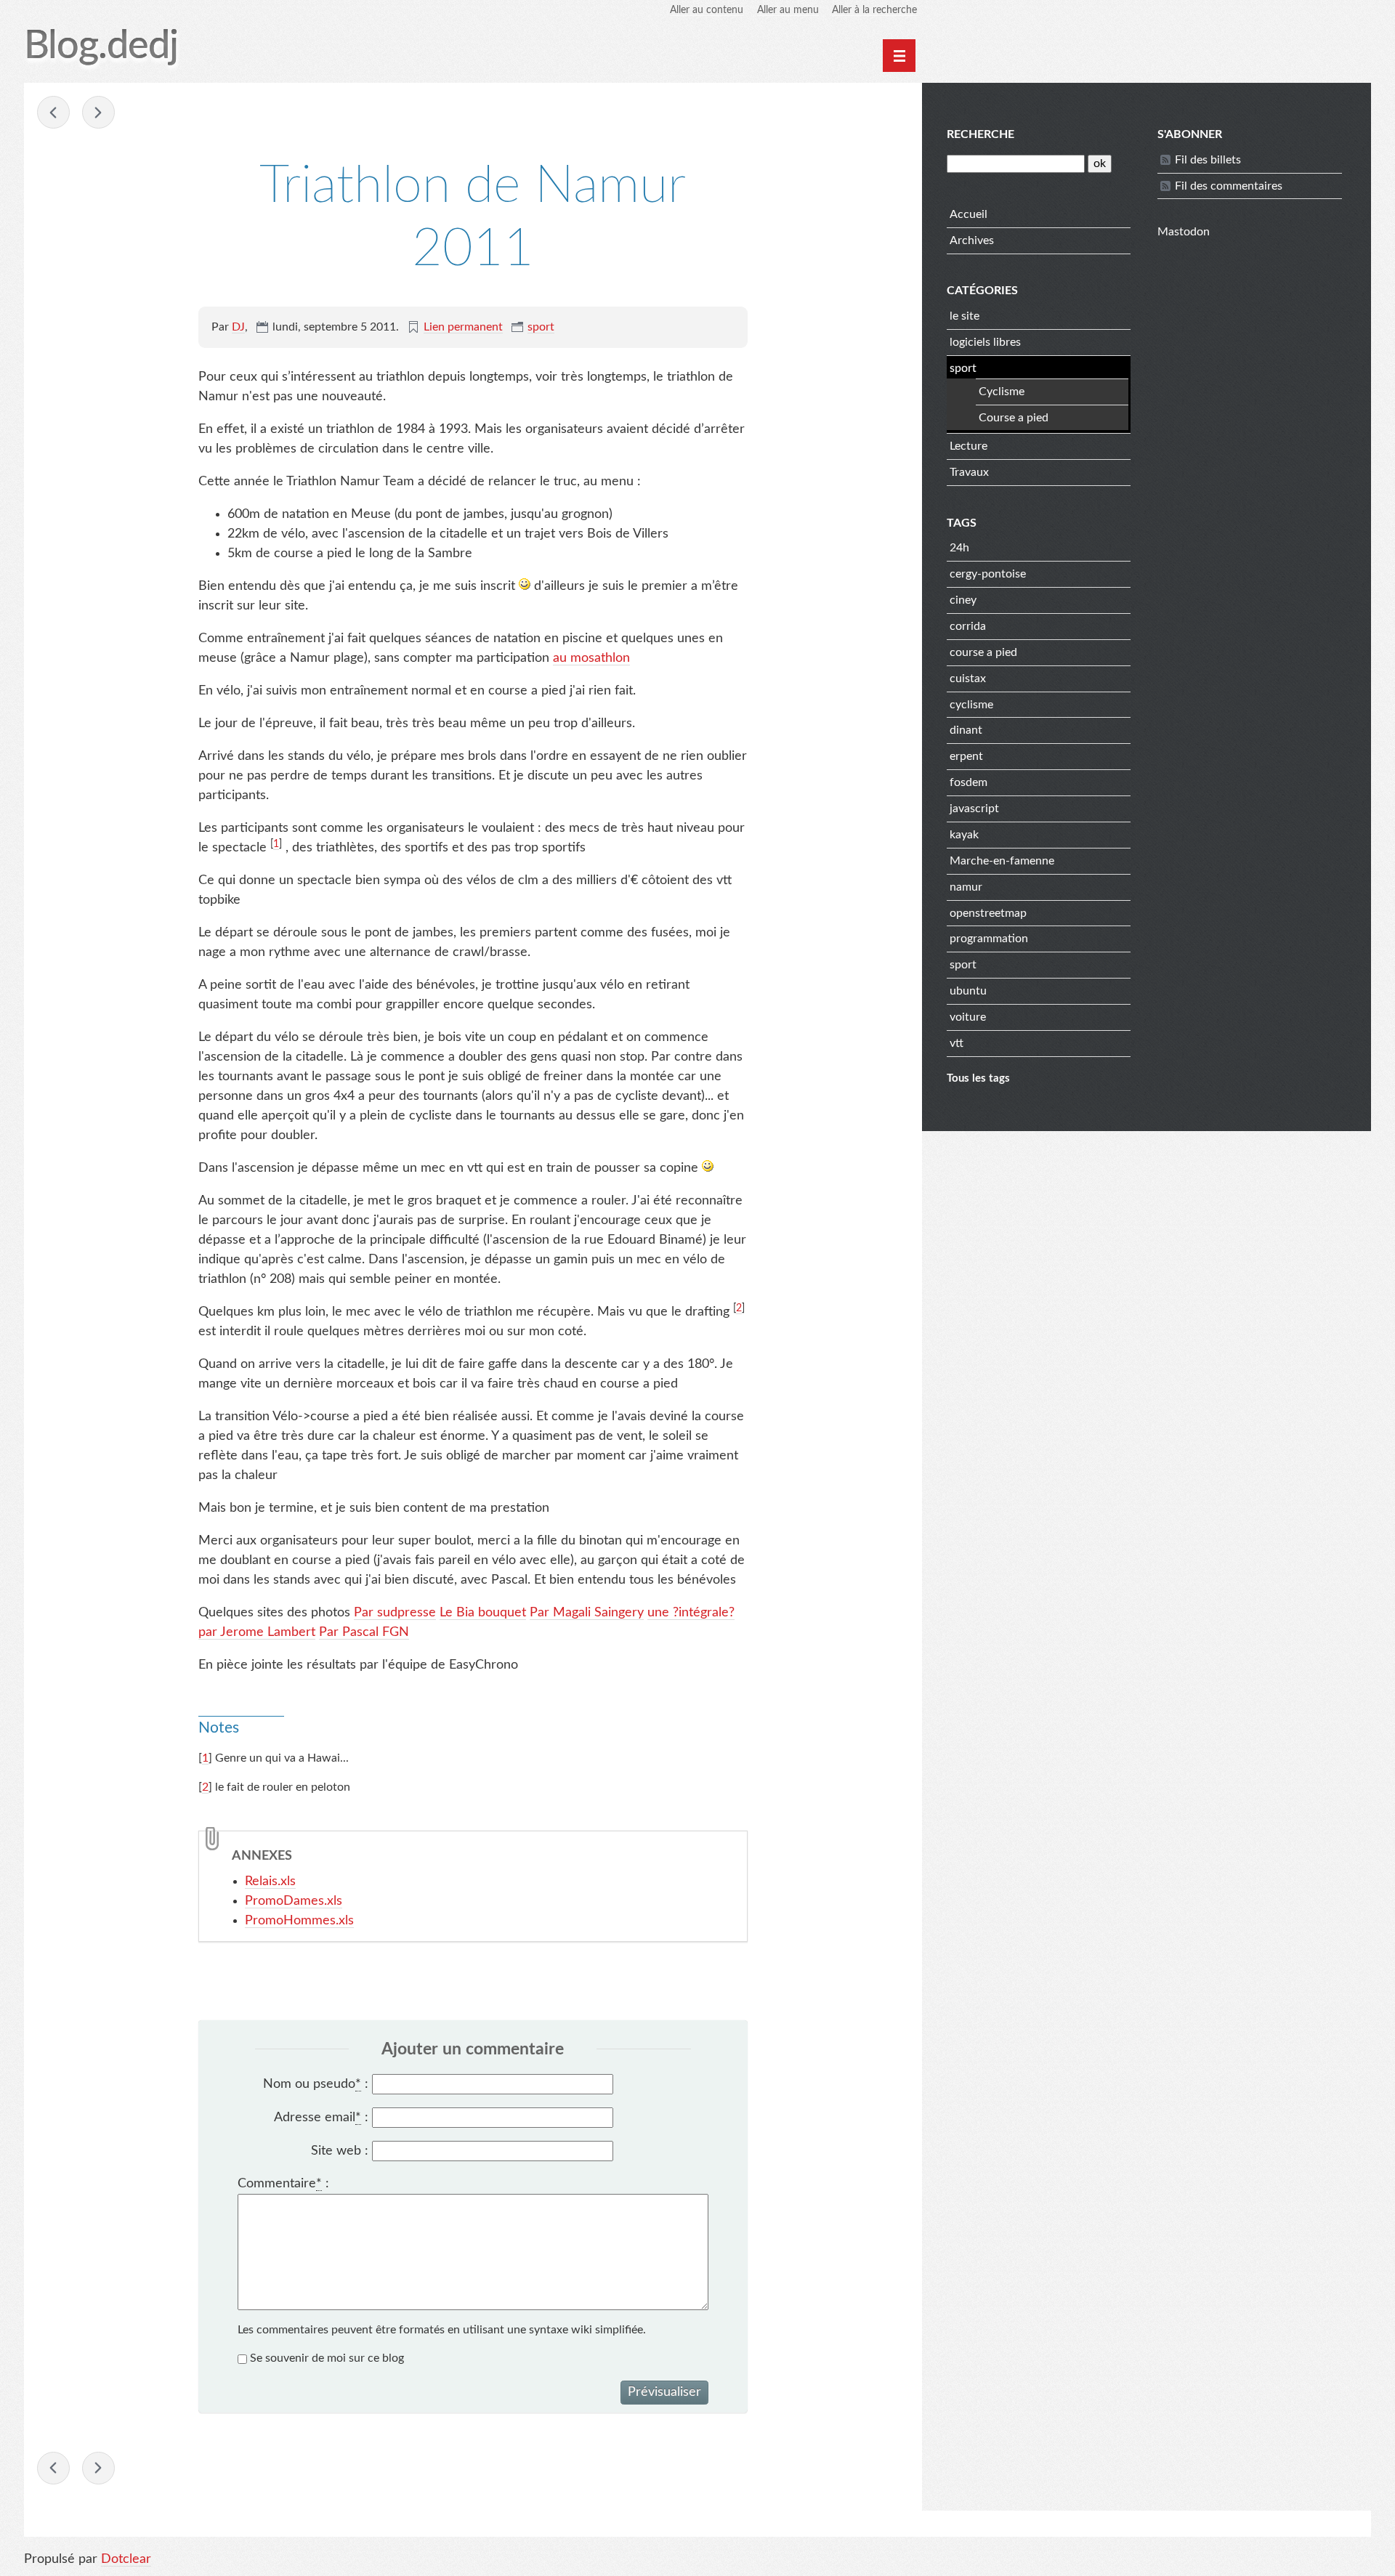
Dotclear (126, 2559)
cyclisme (971, 705)
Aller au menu (788, 10)
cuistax (968, 679)
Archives (972, 240)
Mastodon (1184, 232)
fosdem (969, 782)
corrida (968, 626)
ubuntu (968, 991)
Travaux (969, 472)
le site (965, 316)
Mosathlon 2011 (53, 112)
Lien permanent (463, 327)
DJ (238, 327)
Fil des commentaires (1229, 186)
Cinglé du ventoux (98, 112)
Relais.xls (270, 1882)
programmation (989, 939)
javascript (974, 809)
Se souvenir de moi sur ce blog (327, 2358)
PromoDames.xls (294, 1901)
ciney (963, 600)
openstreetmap (988, 913)
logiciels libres (985, 342)
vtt (957, 1043)
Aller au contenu (707, 10)
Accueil (969, 214)
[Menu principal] (899, 56)
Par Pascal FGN (364, 1632)
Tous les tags (978, 1078)
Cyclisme (1002, 392)
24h (959, 548)
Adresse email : (321, 2118)
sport (541, 327)
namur (966, 887)
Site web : (340, 2151)
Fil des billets (1208, 160)
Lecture (969, 446)
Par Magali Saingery (587, 1613)
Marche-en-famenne (1002, 861)
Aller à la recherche (874, 10)
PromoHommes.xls (299, 1921)
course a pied (983, 652)
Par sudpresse (395, 1613)
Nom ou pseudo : (316, 2084)
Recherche (980, 134)
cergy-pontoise (988, 574)
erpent (966, 756)
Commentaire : (283, 2184)
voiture (968, 1017)
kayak (964, 835)
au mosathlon (591, 658)
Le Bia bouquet (483, 1613)
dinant (966, 730)
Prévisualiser (664, 2392)
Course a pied (1014, 418)
